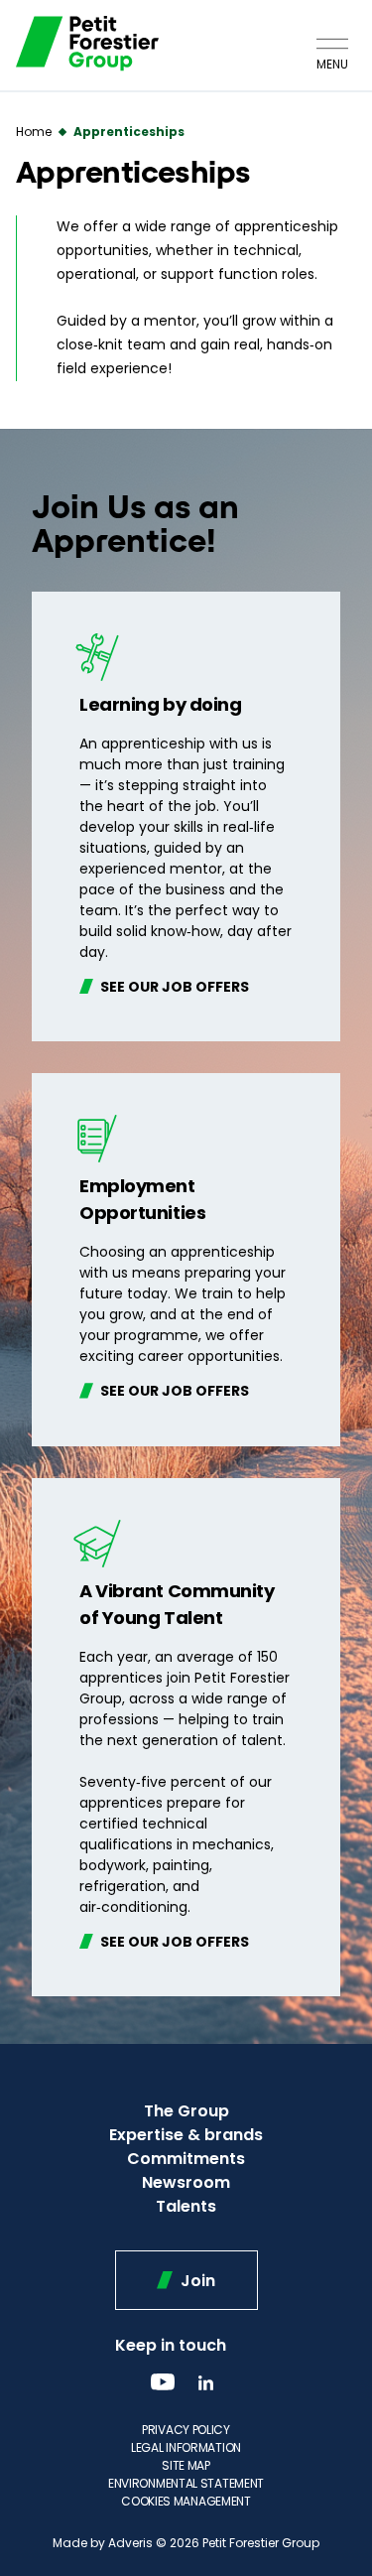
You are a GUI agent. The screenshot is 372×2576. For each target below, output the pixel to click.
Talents (186, 2206)
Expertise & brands (186, 2135)
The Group (186, 2111)
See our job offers (173, 986)
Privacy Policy (186, 2430)
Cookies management (186, 2501)
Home (34, 132)
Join (196, 2281)
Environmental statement (186, 2483)
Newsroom (186, 2182)
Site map (186, 2465)
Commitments (186, 2159)
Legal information (186, 2447)
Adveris (130, 2543)
